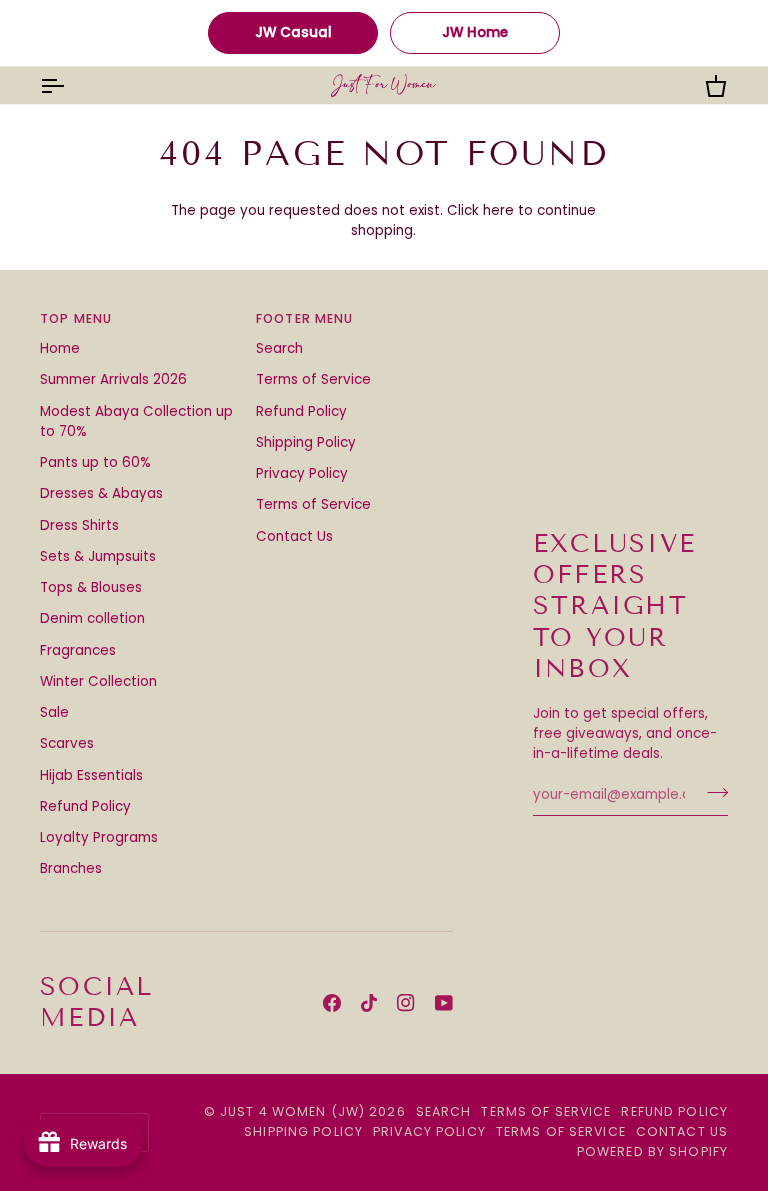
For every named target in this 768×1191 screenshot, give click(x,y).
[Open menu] (70, 85)
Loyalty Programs (99, 837)
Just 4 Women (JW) (292, 1111)
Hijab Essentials (91, 775)
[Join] (711, 793)
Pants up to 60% (95, 462)
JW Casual (293, 32)
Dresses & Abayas (101, 493)
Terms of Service (313, 379)
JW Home (475, 32)
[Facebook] (332, 1003)
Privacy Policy (302, 473)
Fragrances (78, 650)
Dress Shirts (79, 525)
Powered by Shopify (652, 1151)
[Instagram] (406, 1003)
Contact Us (294, 536)
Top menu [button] (76, 318)
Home (60, 348)
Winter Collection (98, 681)
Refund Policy (85, 806)
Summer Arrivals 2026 (113, 379)
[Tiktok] (369, 1003)
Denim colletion (92, 618)
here (498, 210)
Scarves (67, 743)
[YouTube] (444, 1003)
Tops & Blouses (91, 587)
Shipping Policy (306, 442)
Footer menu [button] (304, 318)
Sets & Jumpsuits (98, 556)
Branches (71, 868)
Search (279, 348)
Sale (54, 712)
